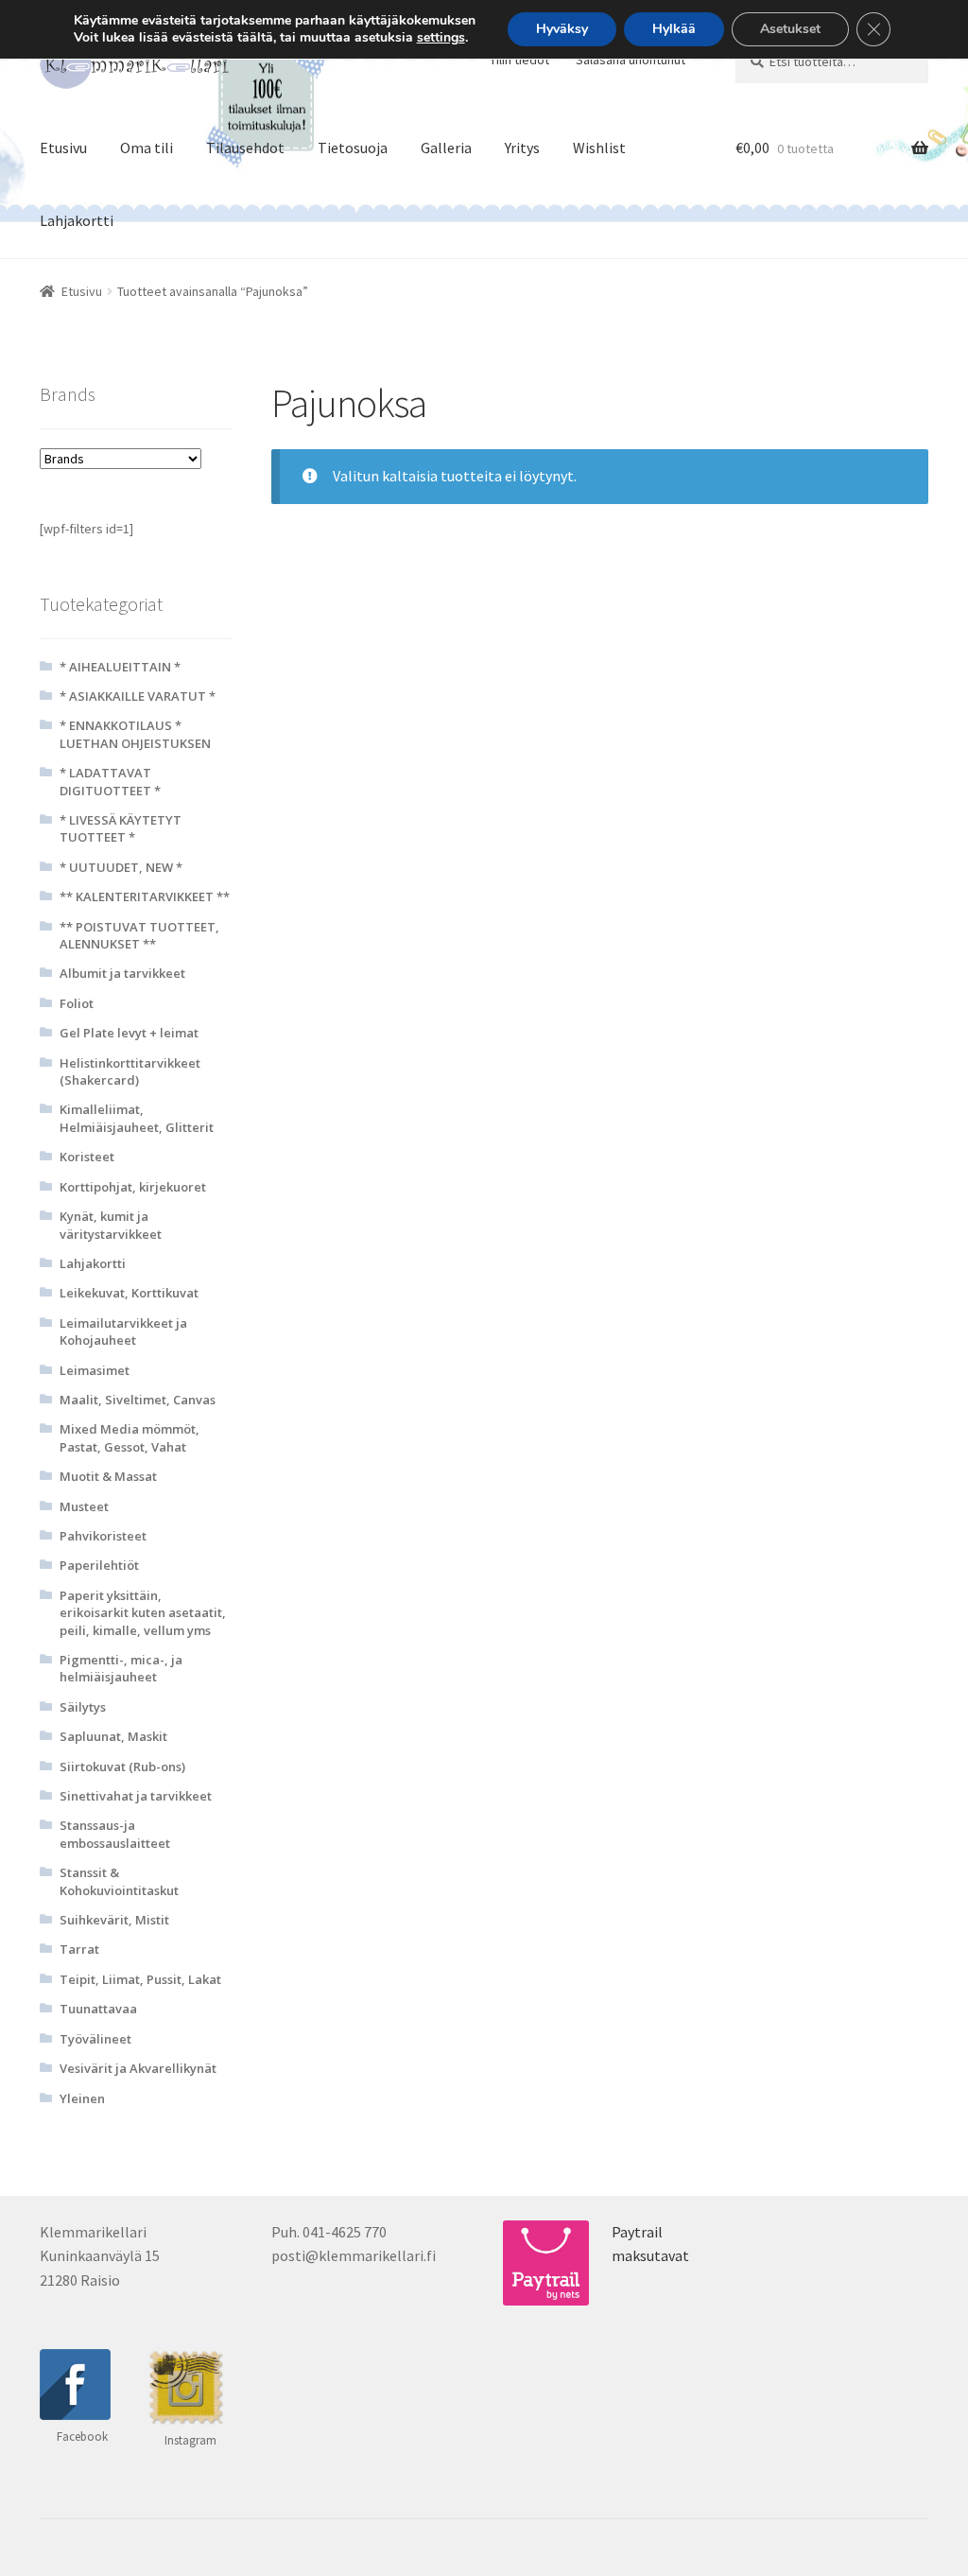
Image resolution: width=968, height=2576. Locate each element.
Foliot (77, 1003)
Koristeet (87, 1157)
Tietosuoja (353, 148)
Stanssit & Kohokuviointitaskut (119, 1881)
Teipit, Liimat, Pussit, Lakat (140, 1979)
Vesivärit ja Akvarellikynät (138, 2068)
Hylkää (674, 29)
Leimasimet (95, 1370)
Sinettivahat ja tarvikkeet (136, 1796)
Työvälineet (95, 2039)
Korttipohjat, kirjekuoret (133, 1187)
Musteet (84, 1506)
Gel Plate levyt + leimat (129, 1033)
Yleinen (82, 2098)
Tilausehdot (245, 148)
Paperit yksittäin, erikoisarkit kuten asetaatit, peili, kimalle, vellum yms (143, 1613)
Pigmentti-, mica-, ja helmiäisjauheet (121, 1668)
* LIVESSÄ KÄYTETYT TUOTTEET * (121, 828)
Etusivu (63, 148)
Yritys (522, 148)
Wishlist (599, 148)
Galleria (446, 148)
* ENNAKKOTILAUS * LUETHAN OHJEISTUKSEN (135, 734)
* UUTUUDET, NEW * (121, 867)
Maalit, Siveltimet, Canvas (138, 1400)
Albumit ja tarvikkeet (122, 973)
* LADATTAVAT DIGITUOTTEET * (110, 781)
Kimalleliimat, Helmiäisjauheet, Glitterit (137, 1118)
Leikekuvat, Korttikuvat (129, 1293)
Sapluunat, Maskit (113, 1736)
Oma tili (147, 148)
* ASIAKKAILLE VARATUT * (138, 696)
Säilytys (83, 1707)
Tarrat (79, 1949)
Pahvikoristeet (103, 1536)
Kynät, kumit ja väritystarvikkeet (111, 1225)
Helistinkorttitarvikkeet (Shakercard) (130, 1071)
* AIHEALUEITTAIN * (120, 667)
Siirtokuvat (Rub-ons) (122, 1767)
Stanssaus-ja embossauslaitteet (115, 1834)
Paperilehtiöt (99, 1565)
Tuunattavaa (98, 2009)
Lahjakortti (77, 220)
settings (441, 38)
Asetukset (790, 29)
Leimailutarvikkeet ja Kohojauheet (123, 1332)
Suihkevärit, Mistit (114, 1920)
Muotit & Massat (108, 1476)
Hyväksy (562, 29)
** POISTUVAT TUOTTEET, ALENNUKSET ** (139, 935)
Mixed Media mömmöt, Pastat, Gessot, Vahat (130, 1437)
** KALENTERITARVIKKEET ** (145, 896)
